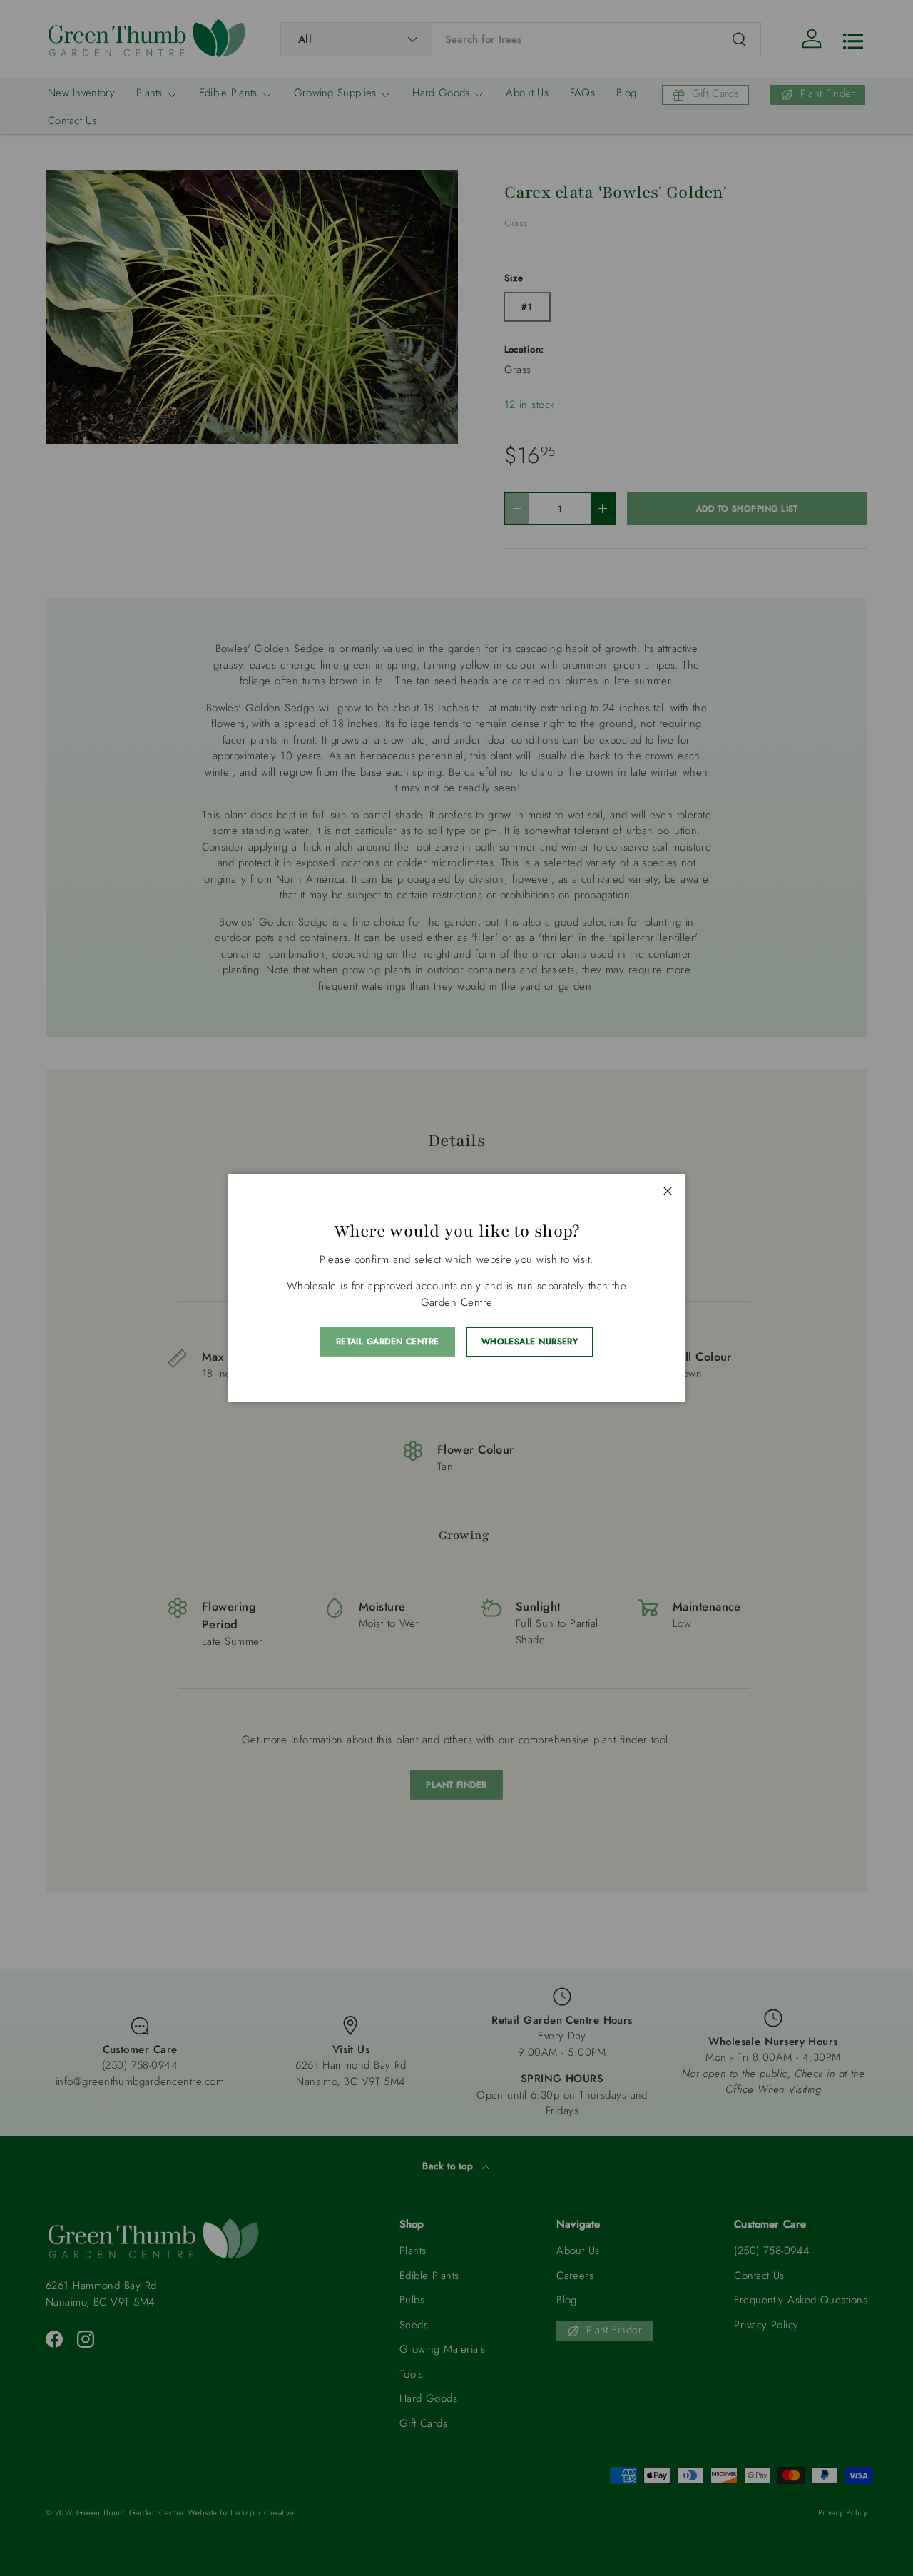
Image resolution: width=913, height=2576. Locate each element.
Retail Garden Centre (388, 1342)
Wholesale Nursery (530, 1342)
